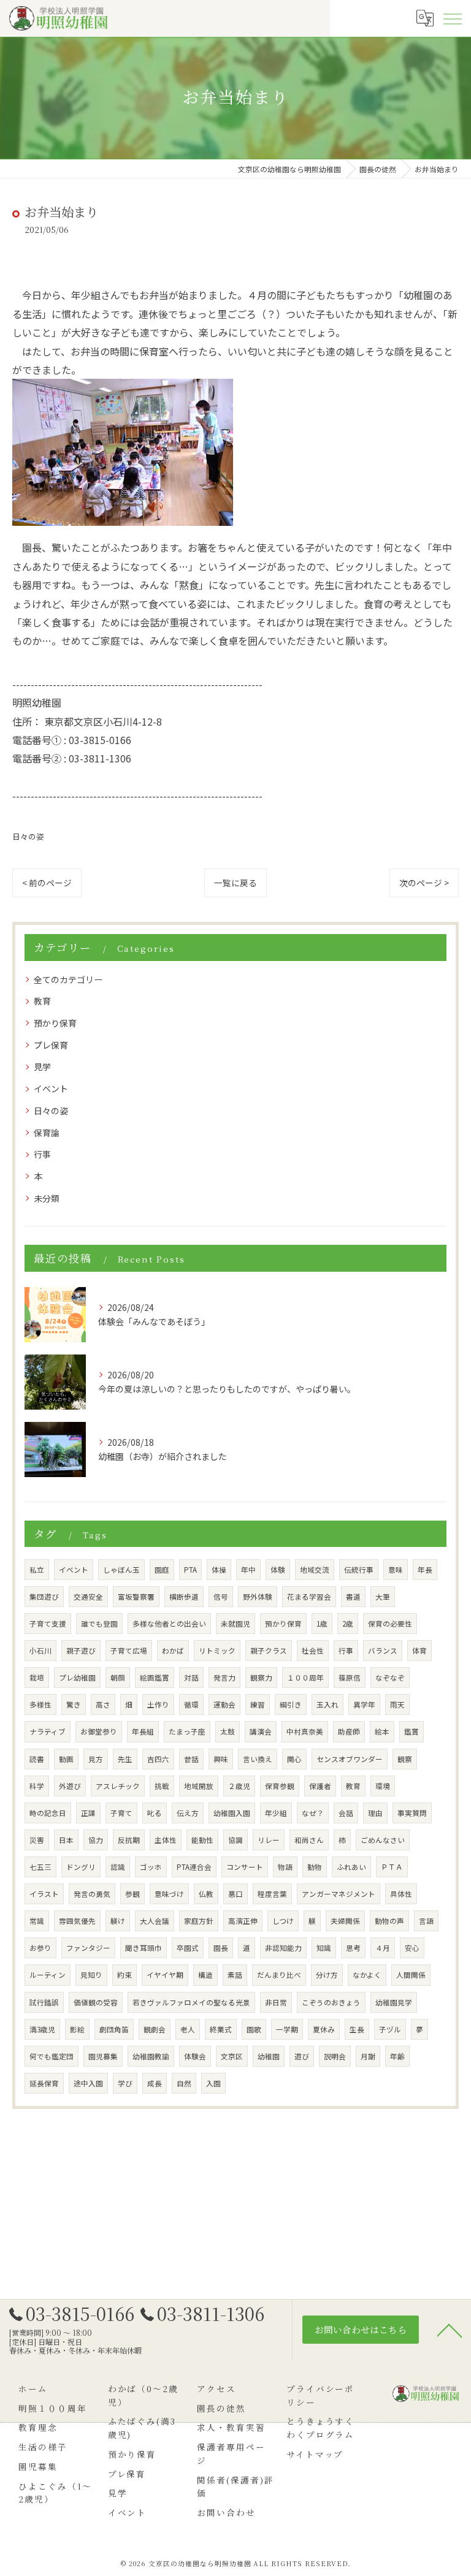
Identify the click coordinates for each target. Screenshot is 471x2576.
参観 (132, 1894)
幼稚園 (269, 2056)
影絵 (77, 2029)
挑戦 (162, 1786)
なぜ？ (313, 1813)
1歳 (322, 1624)
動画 (66, 1759)
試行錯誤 (44, 2002)
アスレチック (118, 1786)
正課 (88, 1813)
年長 (425, 1570)
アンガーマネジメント (339, 1894)
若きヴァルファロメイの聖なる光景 (191, 2002)
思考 (353, 1948)
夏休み (324, 2029)
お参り (40, 1948)
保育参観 (280, 1786)
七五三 (40, 1867)
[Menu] (452, 18)
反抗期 (129, 1840)
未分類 (47, 1198)
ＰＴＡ (392, 1867)
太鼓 (228, 1731)
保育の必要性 (390, 1624)
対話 (191, 1677)
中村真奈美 (305, 1731)
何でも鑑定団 (52, 2056)
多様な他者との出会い (169, 1624)
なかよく (367, 1975)
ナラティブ (48, 1731)
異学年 (364, 1704)
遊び (302, 2056)
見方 (96, 1759)
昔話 (191, 1759)
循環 (191, 1704)
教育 (42, 1001)
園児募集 (103, 2056)
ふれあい (351, 1867)
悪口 (235, 1894)
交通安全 (88, 1597)
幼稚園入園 (232, 1813)
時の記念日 (48, 1813)
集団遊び (44, 1597)
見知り (91, 1975)
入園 (213, 2083)
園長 (221, 1948)
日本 (66, 1840)
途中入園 (88, 2083)
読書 (37, 1759)
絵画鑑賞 (155, 1677)
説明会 (335, 2056)
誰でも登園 (99, 1624)
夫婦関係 (345, 1921)
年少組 (276, 1813)
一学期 (287, 2029)
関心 (294, 1759)
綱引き (291, 1704)
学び (125, 2083)
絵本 (382, 1731)
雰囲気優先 (77, 1921)
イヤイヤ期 (165, 1975)
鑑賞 (412, 1731)
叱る (155, 1813)
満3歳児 (42, 2029)
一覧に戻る (235, 883)
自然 (184, 2083)
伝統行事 (359, 1570)
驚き (74, 1704)
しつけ (283, 1921)
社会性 (313, 1651)
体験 (278, 1570)
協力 (96, 1840)
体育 (419, 1651)
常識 (37, 1921)
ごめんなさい (383, 1840)
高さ (103, 1704)
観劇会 (155, 2029)
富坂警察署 (136, 1597)
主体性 (166, 1840)
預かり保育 (55, 1023)
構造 (205, 1975)
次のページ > (424, 883)
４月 (383, 1948)
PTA (190, 1570)
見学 (42, 1066)
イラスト (44, 1894)
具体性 (401, 1894)
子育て (121, 1813)
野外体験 (258, 1597)
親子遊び (81, 1651)
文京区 (232, 2056)
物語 (285, 1867)
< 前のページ (47, 883)
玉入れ (327, 1704)
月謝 (368, 2056)
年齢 (397, 2056)
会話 (346, 1813)
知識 (324, 1948)
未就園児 (235, 1624)
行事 (42, 1154)
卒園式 (188, 1948)
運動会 (224, 1704)
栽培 (37, 1677)
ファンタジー (88, 1948)
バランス (383, 1651)
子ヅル (390, 2029)
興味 (221, 1759)
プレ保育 (51, 1045)
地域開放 (199, 1786)
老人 (188, 2029)
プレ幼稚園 (77, 1677)
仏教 (206, 1894)
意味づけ (169, 1894)
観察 (405, 1759)
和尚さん (309, 1840)
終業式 (221, 2029)
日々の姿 (28, 836)
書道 (353, 1597)
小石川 (40, 1651)
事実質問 (412, 1813)
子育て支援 (48, 1624)
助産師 (349, 1731)
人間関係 (411, 1975)
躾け (118, 1921)
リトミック (217, 1651)
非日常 (276, 2002)
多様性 (40, 1704)
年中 (248, 1570)
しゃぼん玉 (121, 1570)
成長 (155, 2083)
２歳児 (239, 1786)
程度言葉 (272, 1894)
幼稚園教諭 (151, 2056)
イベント (51, 1089)
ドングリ (81, 1867)
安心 (412, 1948)
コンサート (245, 1867)
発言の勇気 (92, 1894)
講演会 (261, 1731)
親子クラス (269, 1651)
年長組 (143, 1731)
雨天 (397, 1704)
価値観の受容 (96, 2002)
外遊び (70, 1786)
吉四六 (158, 1759)
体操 (219, 1570)
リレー (269, 1840)
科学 (37, 1786)
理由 (375, 1813)
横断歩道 (184, 1597)
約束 (124, 1975)
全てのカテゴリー (68, 979)
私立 (37, 1570)
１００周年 (305, 1677)
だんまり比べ (279, 1975)
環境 (383, 1786)
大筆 (383, 1597)
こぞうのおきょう (331, 2002)
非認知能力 (283, 1948)
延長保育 (44, 2083)
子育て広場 (129, 1651)
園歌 (254, 2029)
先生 (125, 1759)
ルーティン (48, 1975)
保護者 (320, 1786)
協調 (235, 1840)
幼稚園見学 (394, 2002)
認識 (118, 1867)
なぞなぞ (390, 1677)
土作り (158, 1704)
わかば (173, 1651)
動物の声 (389, 1921)
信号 (221, 1597)
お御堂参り (99, 1731)
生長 (357, 2029)
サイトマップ (315, 2454)
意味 (396, 1570)
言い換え (258, 1759)
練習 (258, 1704)
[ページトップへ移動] (450, 2330)
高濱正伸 (243, 1921)
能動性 (202, 1840)
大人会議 (155, 1921)
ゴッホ (151, 1867)
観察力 (261, 1677)
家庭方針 (199, 1921)
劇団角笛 (114, 2029)
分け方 (327, 1975)
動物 (315, 1867)
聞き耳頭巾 (144, 1948)
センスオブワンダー (350, 1759)
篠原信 (350, 1677)
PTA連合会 (194, 1867)
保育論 (47, 1133)
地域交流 (315, 1570)
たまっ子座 (187, 1731)
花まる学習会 (309, 1597)
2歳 (348, 1624)
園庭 (162, 1570)
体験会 (195, 2056)
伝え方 (188, 1813)
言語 (426, 1921)
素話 (235, 1975)
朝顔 (118, 1677)
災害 (37, 1840)
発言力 (224, 1677)
